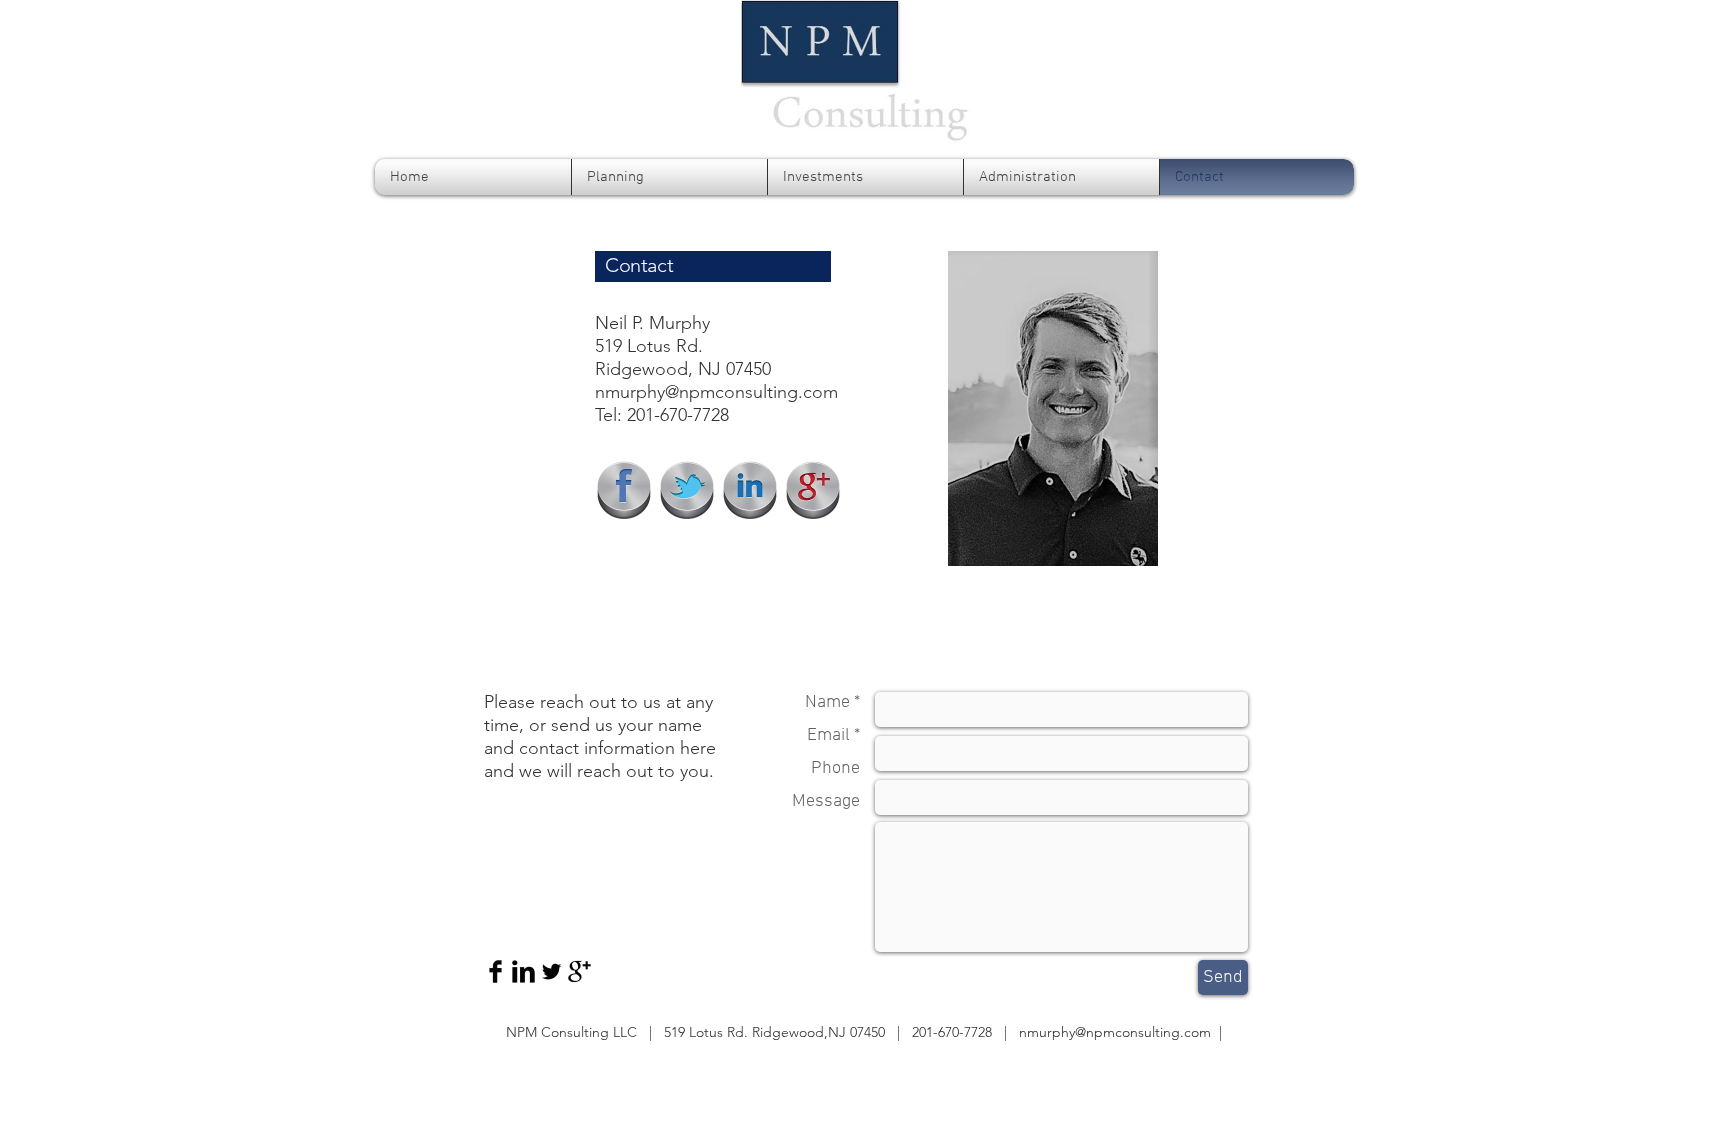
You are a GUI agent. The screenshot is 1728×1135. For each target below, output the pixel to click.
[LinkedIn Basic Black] (523, 971)
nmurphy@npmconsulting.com (716, 392)
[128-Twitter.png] (687, 490)
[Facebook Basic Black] (495, 971)
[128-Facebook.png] (624, 490)
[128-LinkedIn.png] (750, 490)
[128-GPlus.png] (813, 490)
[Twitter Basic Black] (551, 971)
